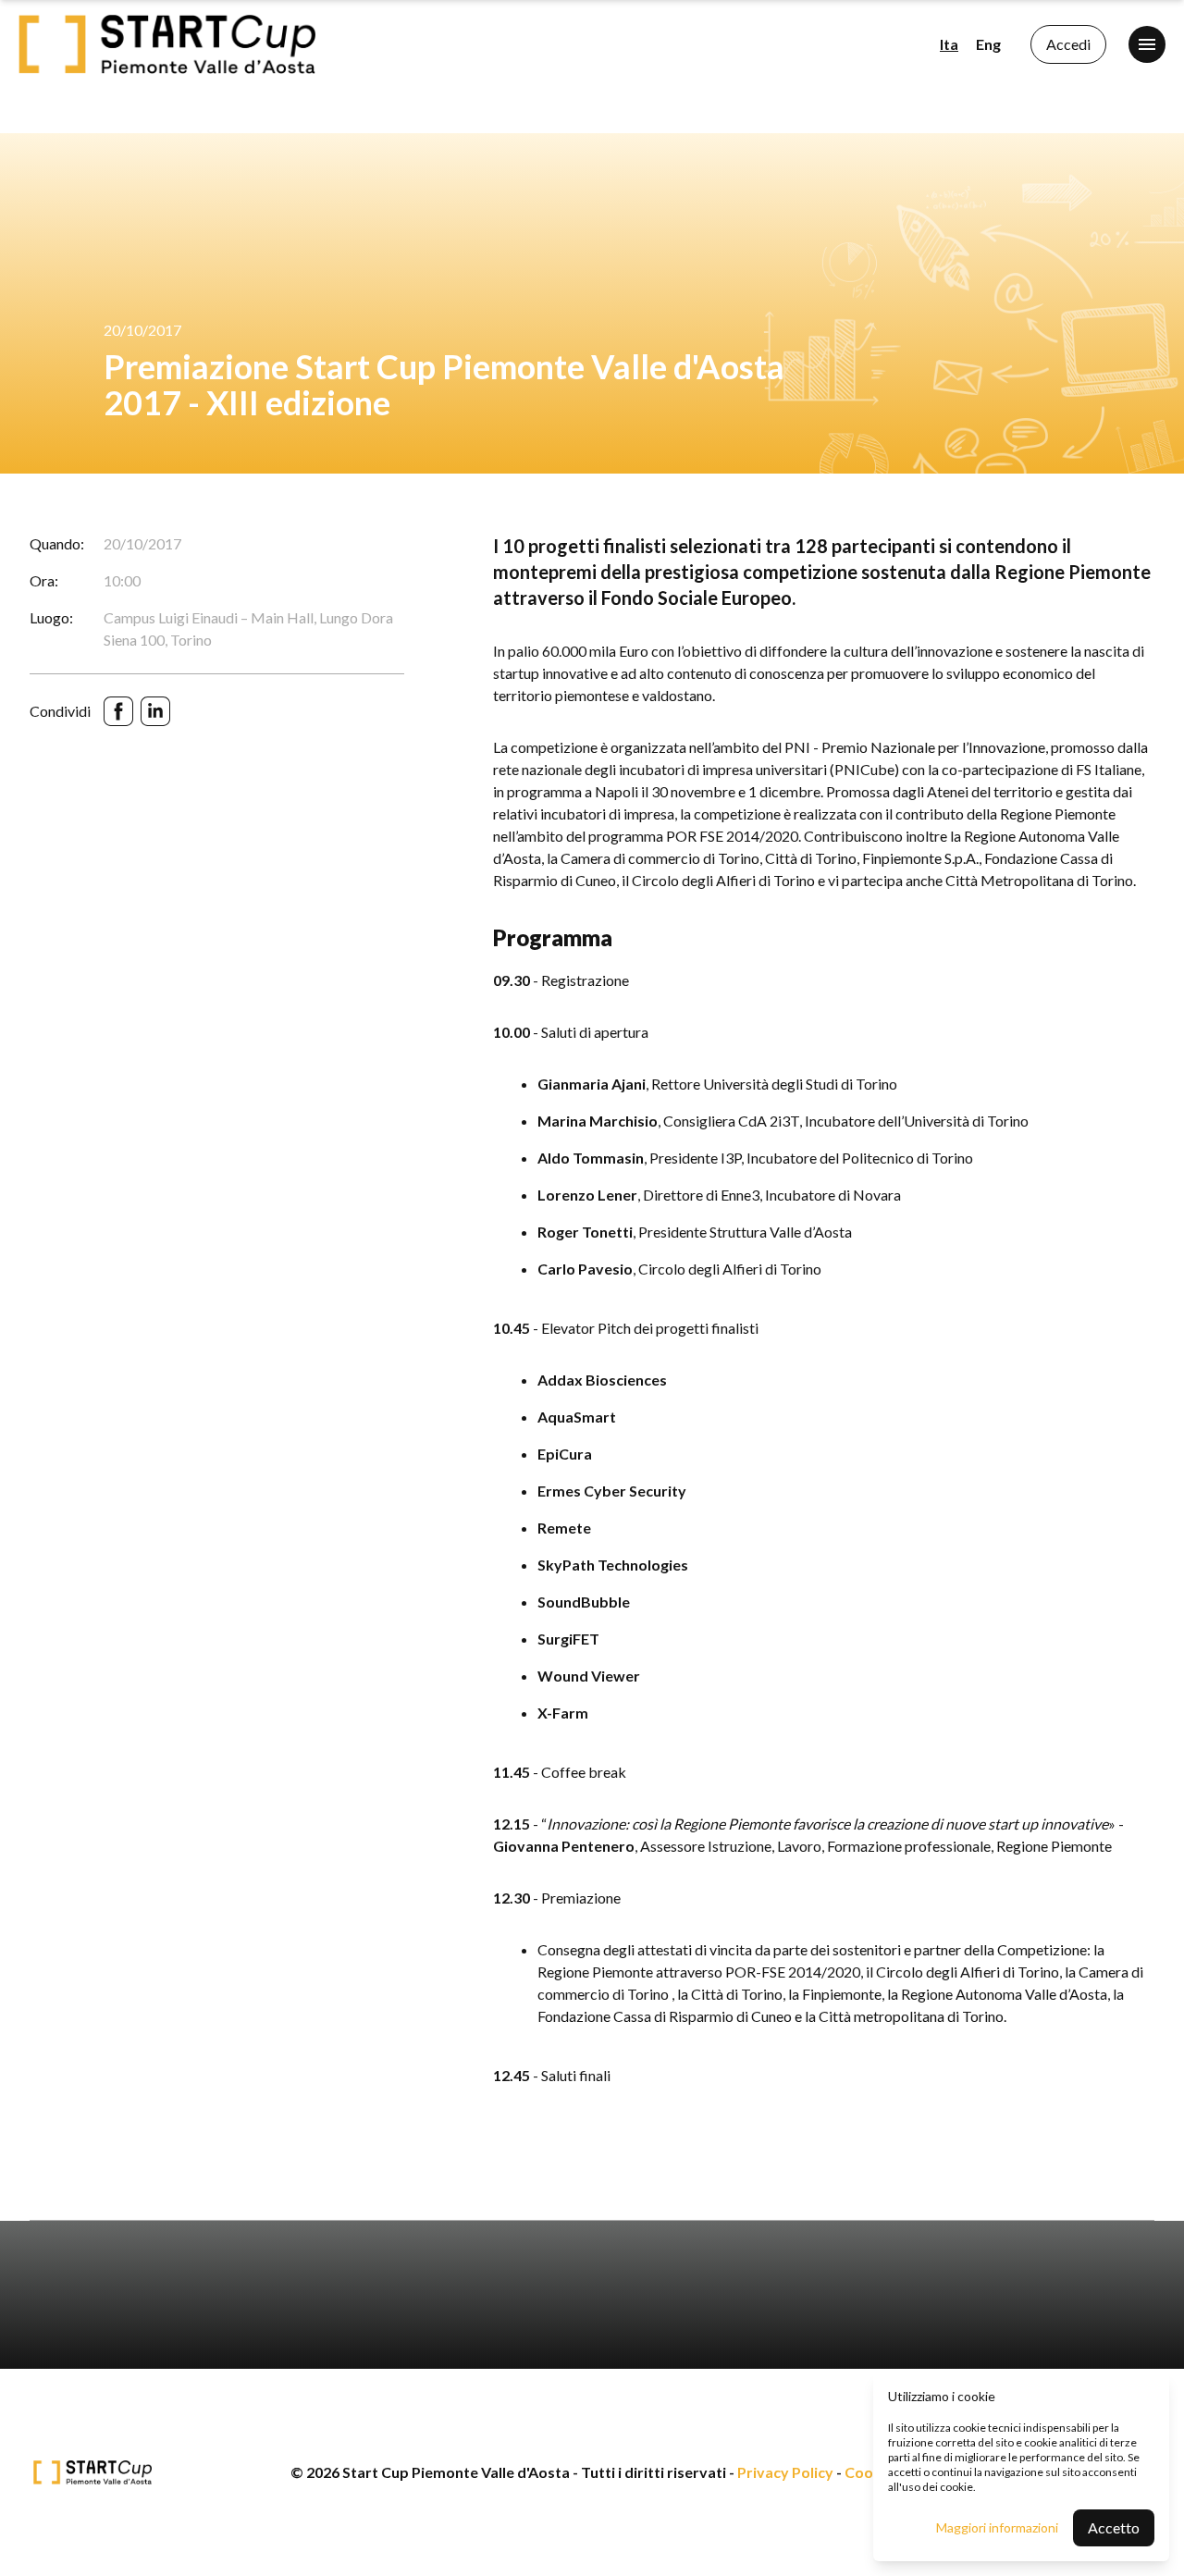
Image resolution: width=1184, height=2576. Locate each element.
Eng (988, 44)
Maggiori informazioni (997, 2527)
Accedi (1068, 44)
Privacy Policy (785, 2472)
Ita (949, 44)
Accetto (1114, 2527)
